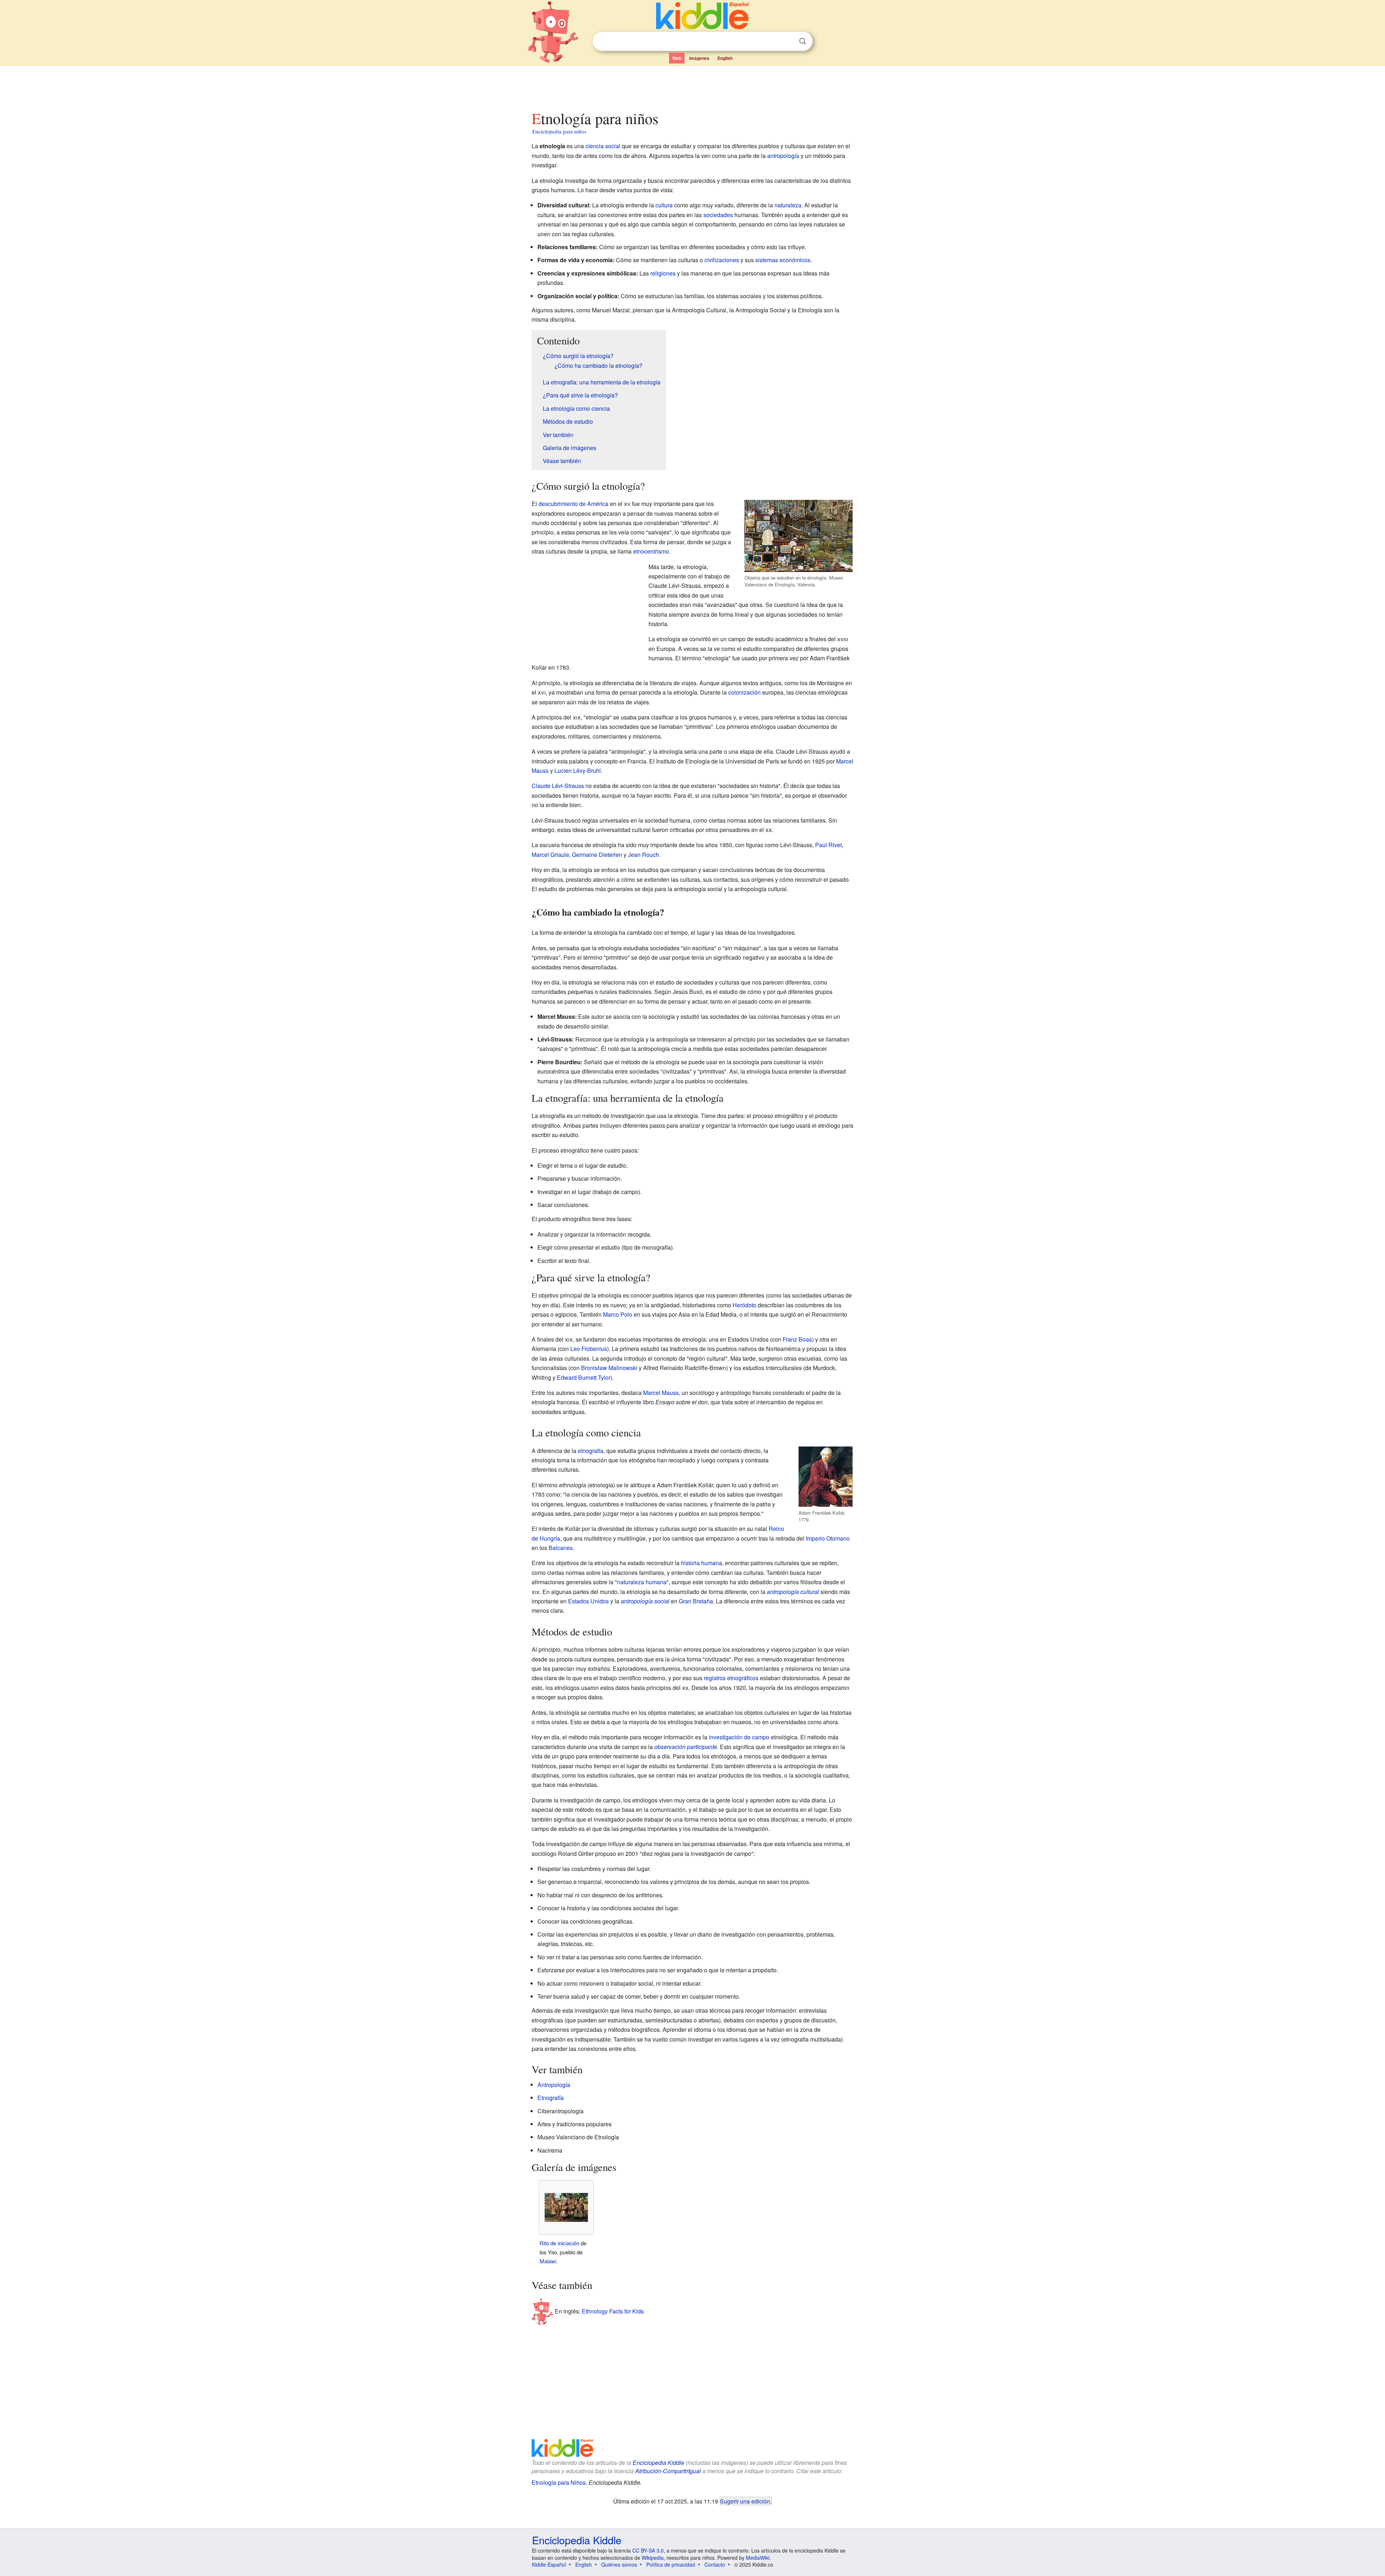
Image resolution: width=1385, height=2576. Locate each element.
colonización (744, 692)
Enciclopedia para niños (559, 131)
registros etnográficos (731, 1678)
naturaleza (788, 205)
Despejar (788, 41)
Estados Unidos (588, 1601)
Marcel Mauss (661, 1393)
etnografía (591, 1451)
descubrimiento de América (573, 504)
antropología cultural (793, 1592)
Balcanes (561, 1548)
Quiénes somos (619, 2564)
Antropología (554, 2085)
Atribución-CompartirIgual (668, 2471)
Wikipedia (653, 2558)
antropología (783, 156)
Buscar (803, 41)
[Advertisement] (692, 86)
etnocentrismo (651, 551)
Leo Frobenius (589, 1349)
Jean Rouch (643, 855)
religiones (663, 273)
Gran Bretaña (696, 1601)
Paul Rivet (828, 845)
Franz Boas (797, 1339)
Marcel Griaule (550, 855)
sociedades (718, 215)
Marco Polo (618, 1314)
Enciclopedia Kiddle (658, 2463)
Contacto (715, 2564)
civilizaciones (722, 260)
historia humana (702, 1563)
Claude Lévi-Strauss (558, 786)
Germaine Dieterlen (597, 855)
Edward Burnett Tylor (584, 1377)
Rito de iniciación (559, 2243)
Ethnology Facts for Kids (613, 2311)
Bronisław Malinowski (609, 1368)
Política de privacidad (671, 2564)
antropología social (645, 1601)
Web (677, 58)
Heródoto (744, 1305)
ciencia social (603, 146)
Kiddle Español (549, 2564)
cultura (664, 205)
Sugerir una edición (745, 2501)
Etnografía (551, 2098)
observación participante (686, 1747)
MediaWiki (758, 2558)
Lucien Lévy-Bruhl (578, 770)
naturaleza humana (642, 1582)
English (725, 58)
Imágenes (699, 58)
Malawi (548, 2261)
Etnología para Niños (559, 2482)
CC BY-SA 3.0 (648, 2550)
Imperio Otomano (828, 1538)
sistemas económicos (783, 260)
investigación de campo (739, 1737)
